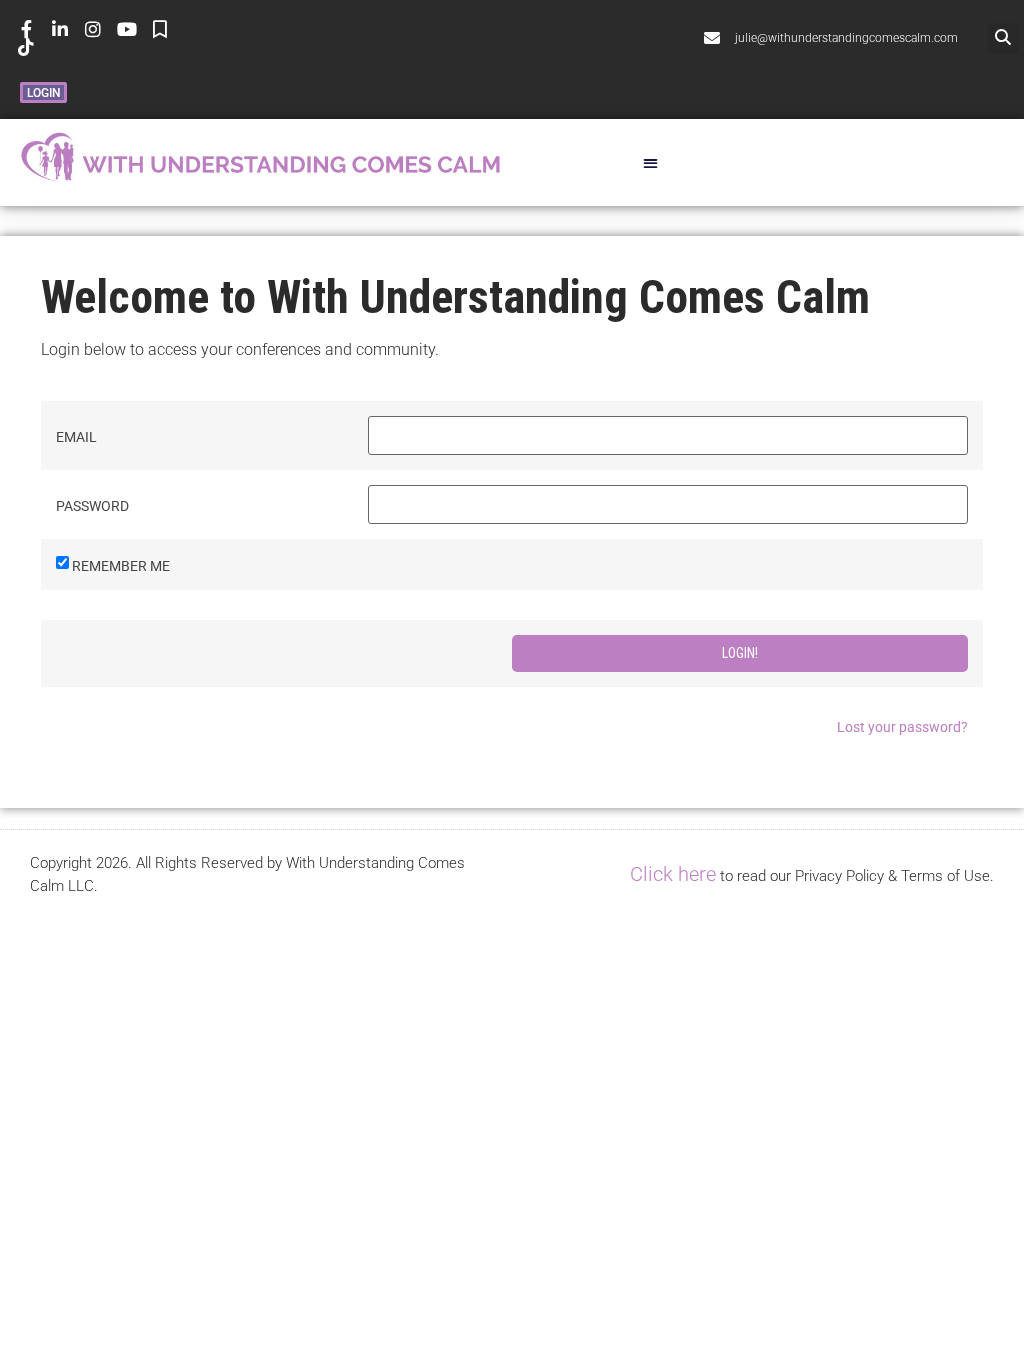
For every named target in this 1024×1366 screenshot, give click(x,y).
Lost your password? (902, 727)
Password (92, 506)
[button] (1003, 38)
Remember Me (121, 566)
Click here (673, 874)
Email (76, 437)
